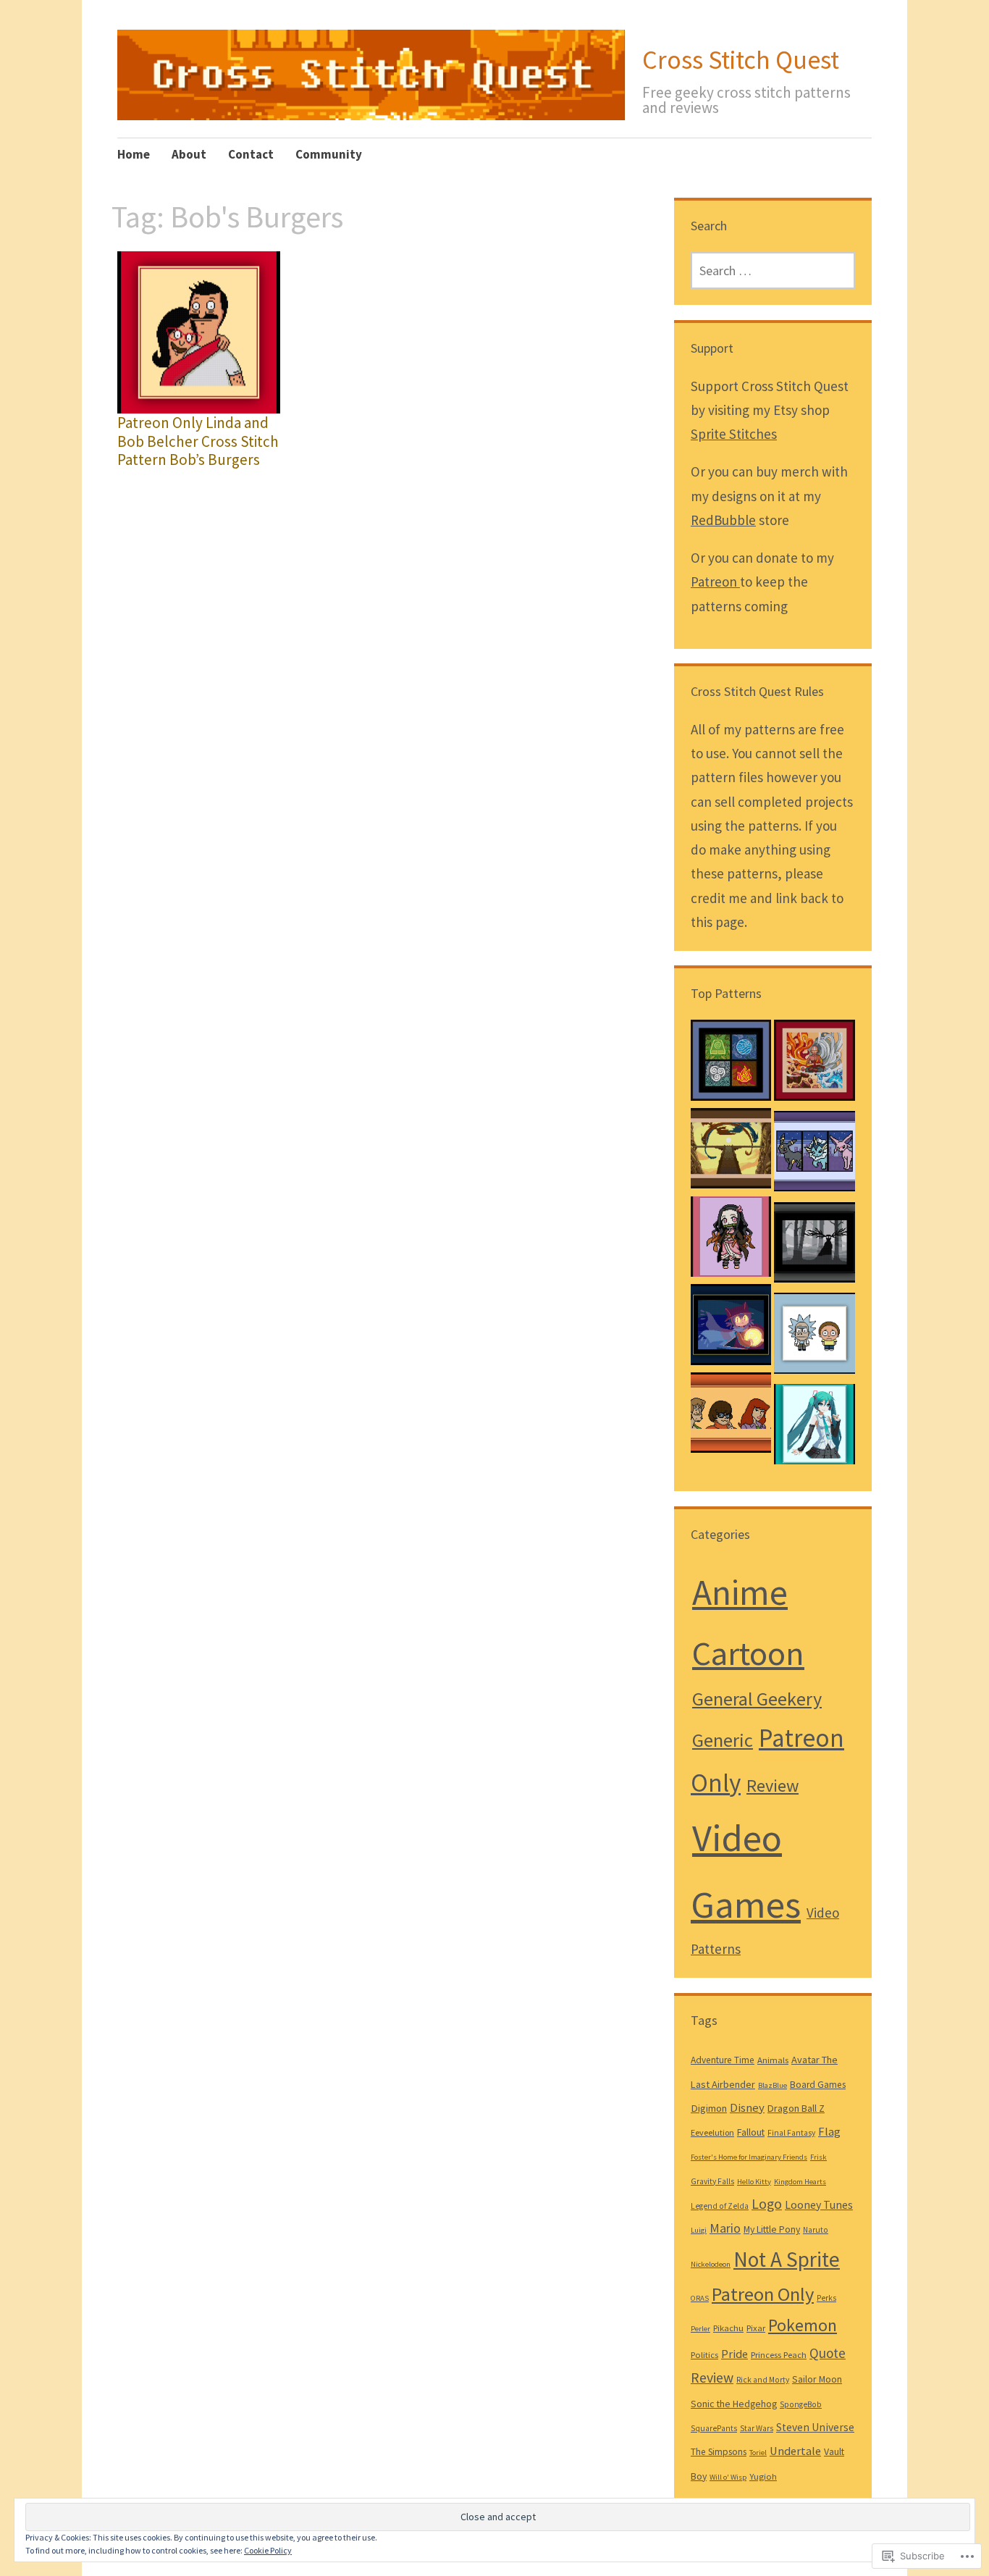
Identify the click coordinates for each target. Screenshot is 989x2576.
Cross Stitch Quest (741, 60)
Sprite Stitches (734, 434)
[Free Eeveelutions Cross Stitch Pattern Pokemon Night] (814, 1155)
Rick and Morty (763, 2380)
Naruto (816, 2230)
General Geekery (757, 1699)
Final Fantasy (791, 2133)
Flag (829, 2132)
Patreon (715, 582)
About (189, 154)
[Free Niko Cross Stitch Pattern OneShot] (731, 1328)
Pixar (756, 2328)
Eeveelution (712, 2132)
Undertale (795, 2451)
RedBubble (723, 520)
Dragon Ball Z (796, 2108)
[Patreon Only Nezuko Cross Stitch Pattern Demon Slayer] (731, 1241)
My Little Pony (772, 2229)
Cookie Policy (268, 2550)
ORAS (700, 2298)
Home (134, 154)
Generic (723, 1740)
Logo (767, 2204)
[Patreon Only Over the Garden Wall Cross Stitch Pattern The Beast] (814, 1246)
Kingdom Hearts (800, 2182)
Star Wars (757, 2428)
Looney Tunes (819, 2204)
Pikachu (728, 2328)
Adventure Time (723, 2060)
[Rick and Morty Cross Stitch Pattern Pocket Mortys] (814, 1337)
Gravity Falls (712, 2181)
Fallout (751, 2132)
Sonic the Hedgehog (734, 2404)
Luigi (699, 2230)
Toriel (758, 2453)
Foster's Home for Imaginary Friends (749, 2157)
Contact (251, 154)
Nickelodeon (711, 2264)
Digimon (709, 2108)
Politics (704, 2354)
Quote (828, 2353)
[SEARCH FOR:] (773, 270)
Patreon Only (763, 2294)
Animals (773, 2060)
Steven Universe (815, 2427)
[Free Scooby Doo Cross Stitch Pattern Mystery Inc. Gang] (731, 1417)
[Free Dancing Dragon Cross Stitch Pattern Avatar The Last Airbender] (731, 1152)
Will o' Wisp (728, 2477)
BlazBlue (773, 2085)
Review (773, 1786)
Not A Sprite (787, 2259)
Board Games (818, 2085)
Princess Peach (779, 2354)
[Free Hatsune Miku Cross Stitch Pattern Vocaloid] (814, 1428)
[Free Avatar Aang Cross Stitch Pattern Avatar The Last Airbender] (814, 1064)
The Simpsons (719, 2452)
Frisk (818, 2157)
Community (329, 154)
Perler (700, 2329)
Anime (740, 1592)
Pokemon (803, 2325)
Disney (747, 2108)
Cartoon (748, 1653)
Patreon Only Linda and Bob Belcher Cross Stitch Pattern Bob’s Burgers (198, 441)
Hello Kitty (754, 2182)
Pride (735, 2354)
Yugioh (763, 2476)
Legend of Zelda (720, 2206)
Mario (725, 2228)
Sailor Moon (817, 2379)
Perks (826, 2298)
